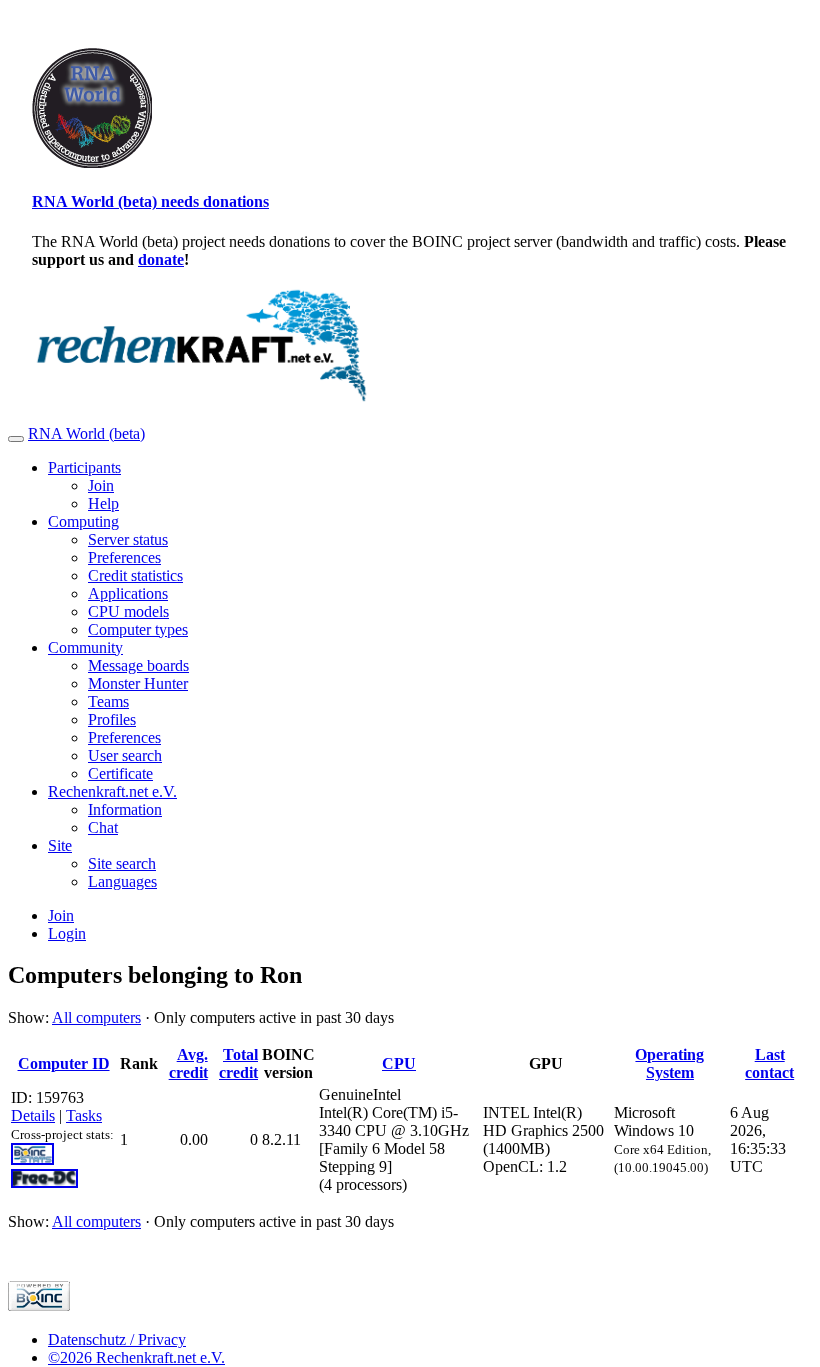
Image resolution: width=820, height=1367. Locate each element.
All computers (96, 1017)
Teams (108, 701)
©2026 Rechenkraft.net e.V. (136, 1357)
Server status (128, 539)
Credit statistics (135, 575)
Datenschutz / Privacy (117, 1339)
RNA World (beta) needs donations (150, 201)
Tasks (84, 1115)
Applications (128, 593)
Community (85, 647)
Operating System (669, 1063)
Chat (103, 827)
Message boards (138, 665)
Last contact (769, 1063)
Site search (122, 863)
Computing (83, 521)
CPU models (128, 611)
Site (60, 845)
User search (125, 755)
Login (67, 933)
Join (101, 485)
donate (161, 259)
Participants (84, 467)
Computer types (138, 629)
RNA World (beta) (86, 433)
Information (125, 809)
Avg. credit (188, 1063)
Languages (122, 881)
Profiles (112, 719)
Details (33, 1115)
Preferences (124, 557)
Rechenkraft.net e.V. (112, 791)
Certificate (120, 773)
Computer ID (64, 1063)
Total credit (238, 1063)
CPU (399, 1063)
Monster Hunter (138, 683)
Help (103, 503)
